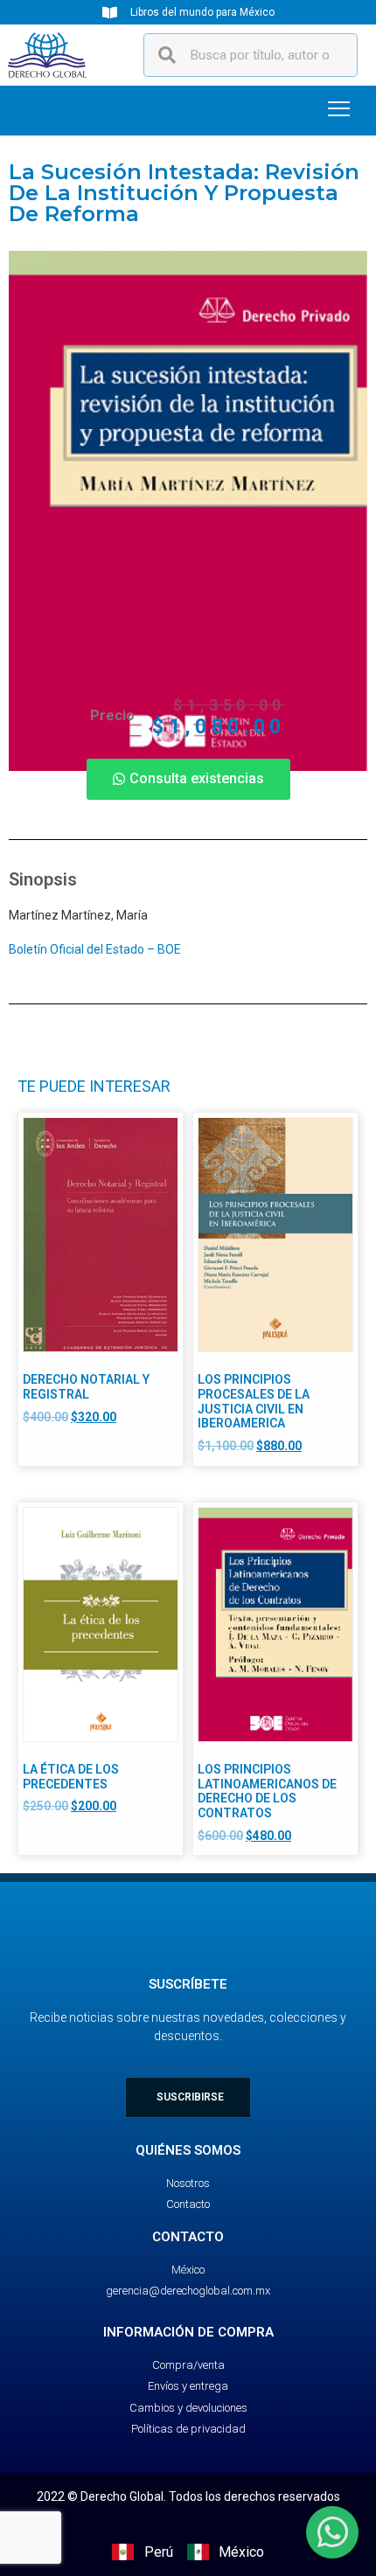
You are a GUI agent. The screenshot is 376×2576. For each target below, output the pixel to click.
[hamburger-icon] (339, 111)
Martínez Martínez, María (78, 915)
